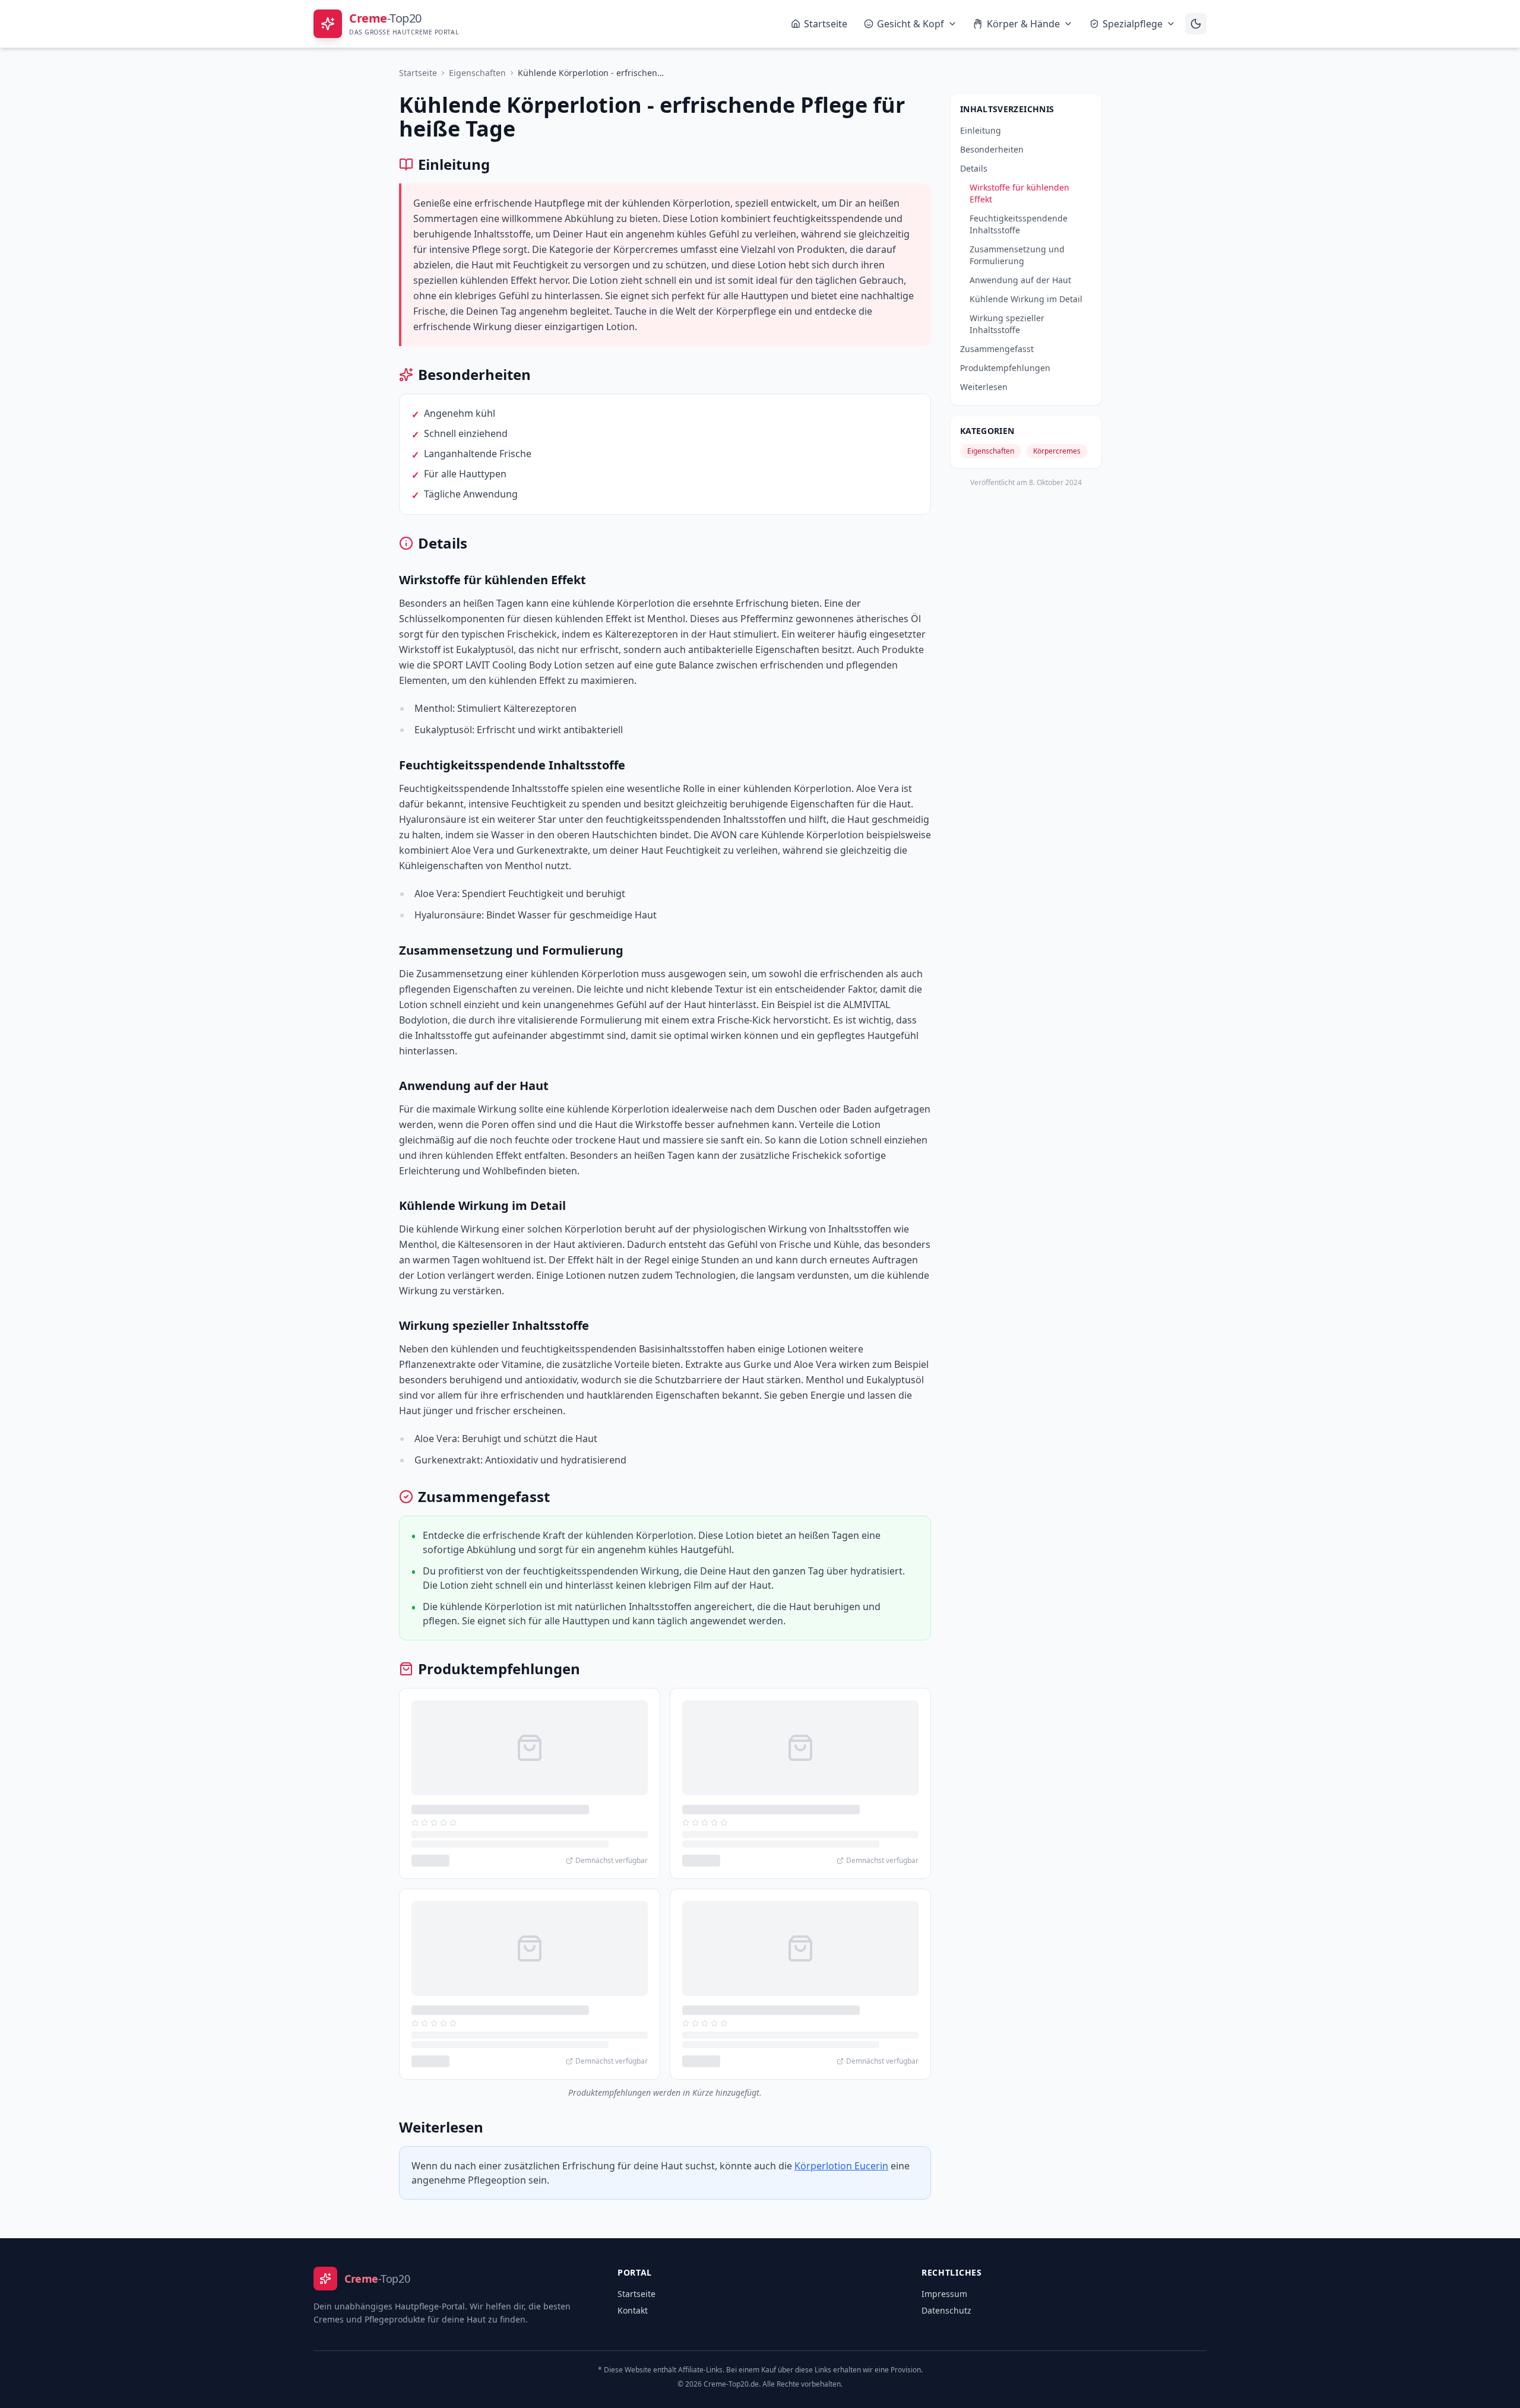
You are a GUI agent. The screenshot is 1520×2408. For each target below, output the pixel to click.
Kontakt (633, 2310)
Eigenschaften (477, 73)
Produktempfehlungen (1005, 368)
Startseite (826, 24)
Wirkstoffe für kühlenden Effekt (1019, 193)
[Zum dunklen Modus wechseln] (1196, 24)
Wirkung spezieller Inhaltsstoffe (1007, 324)
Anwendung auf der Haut (1020, 280)
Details (974, 168)
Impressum (944, 2294)
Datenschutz (946, 2310)
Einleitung (981, 130)
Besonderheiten (992, 149)
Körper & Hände (1023, 24)
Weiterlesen (984, 387)
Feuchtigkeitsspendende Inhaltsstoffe (1019, 224)
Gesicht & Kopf (911, 24)
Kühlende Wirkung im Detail (1026, 299)
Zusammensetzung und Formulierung (1017, 255)
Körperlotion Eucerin (841, 2166)
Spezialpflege (1133, 24)
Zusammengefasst (997, 349)
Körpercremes (1057, 451)
